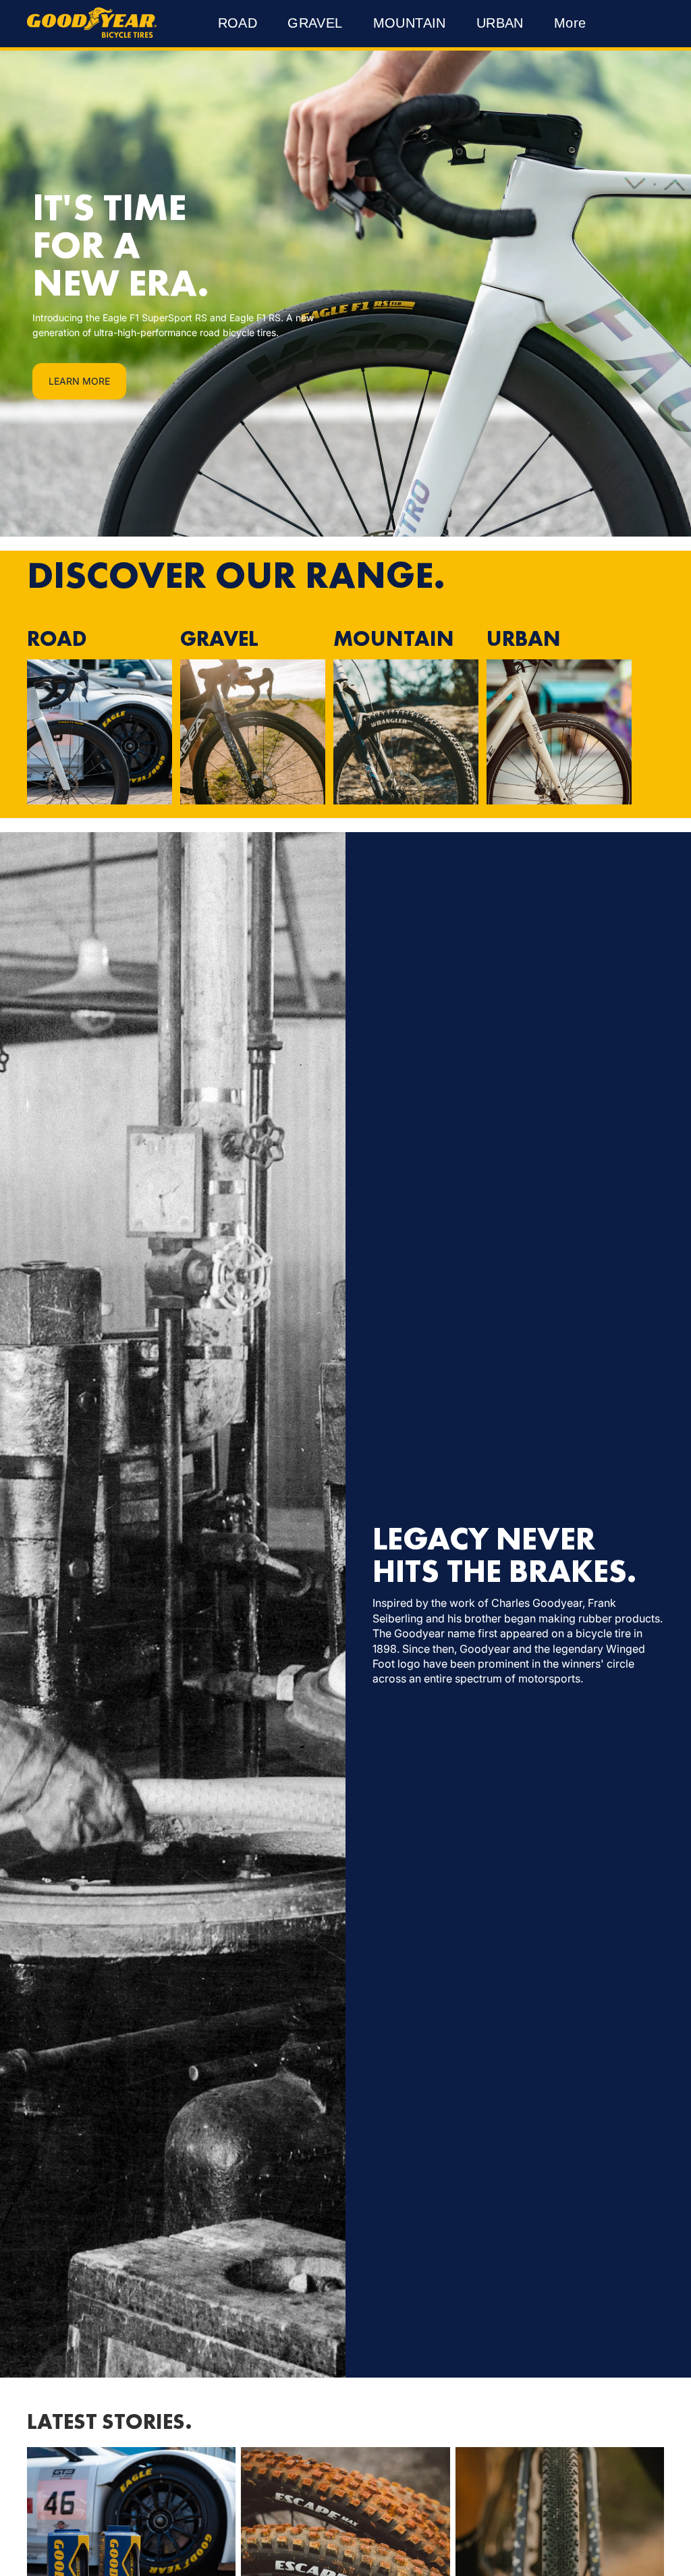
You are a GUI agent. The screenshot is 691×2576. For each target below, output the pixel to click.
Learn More (79, 381)
